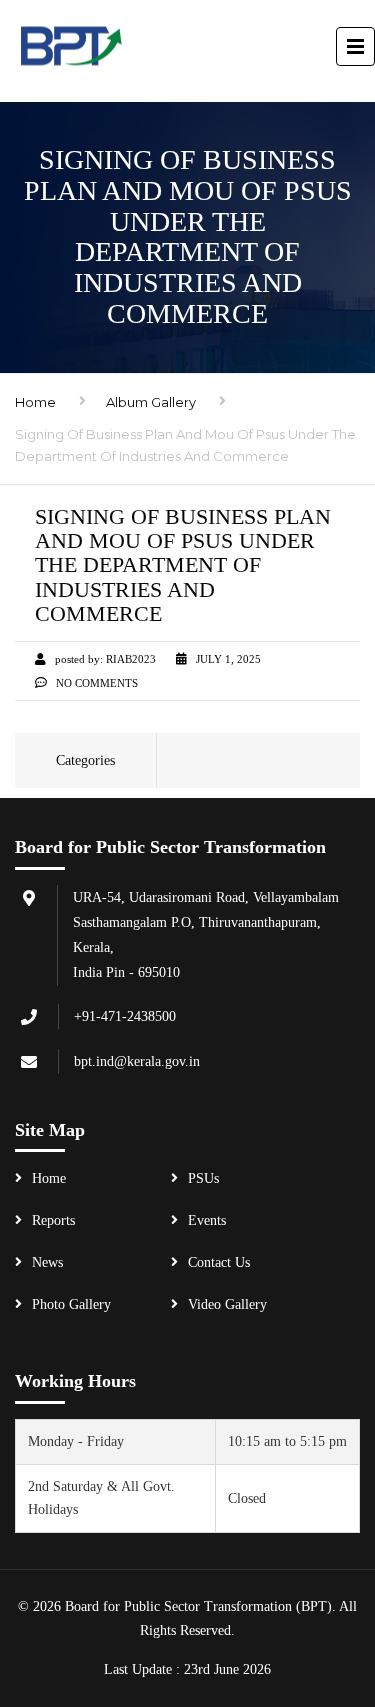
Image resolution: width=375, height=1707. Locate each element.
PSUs (203, 1178)
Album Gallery (151, 402)
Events (207, 1220)
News (47, 1262)
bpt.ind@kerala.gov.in (137, 1061)
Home (35, 402)
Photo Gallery (71, 1304)
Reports (53, 1220)
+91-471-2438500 (125, 1016)
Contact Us (219, 1262)
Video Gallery (227, 1304)
